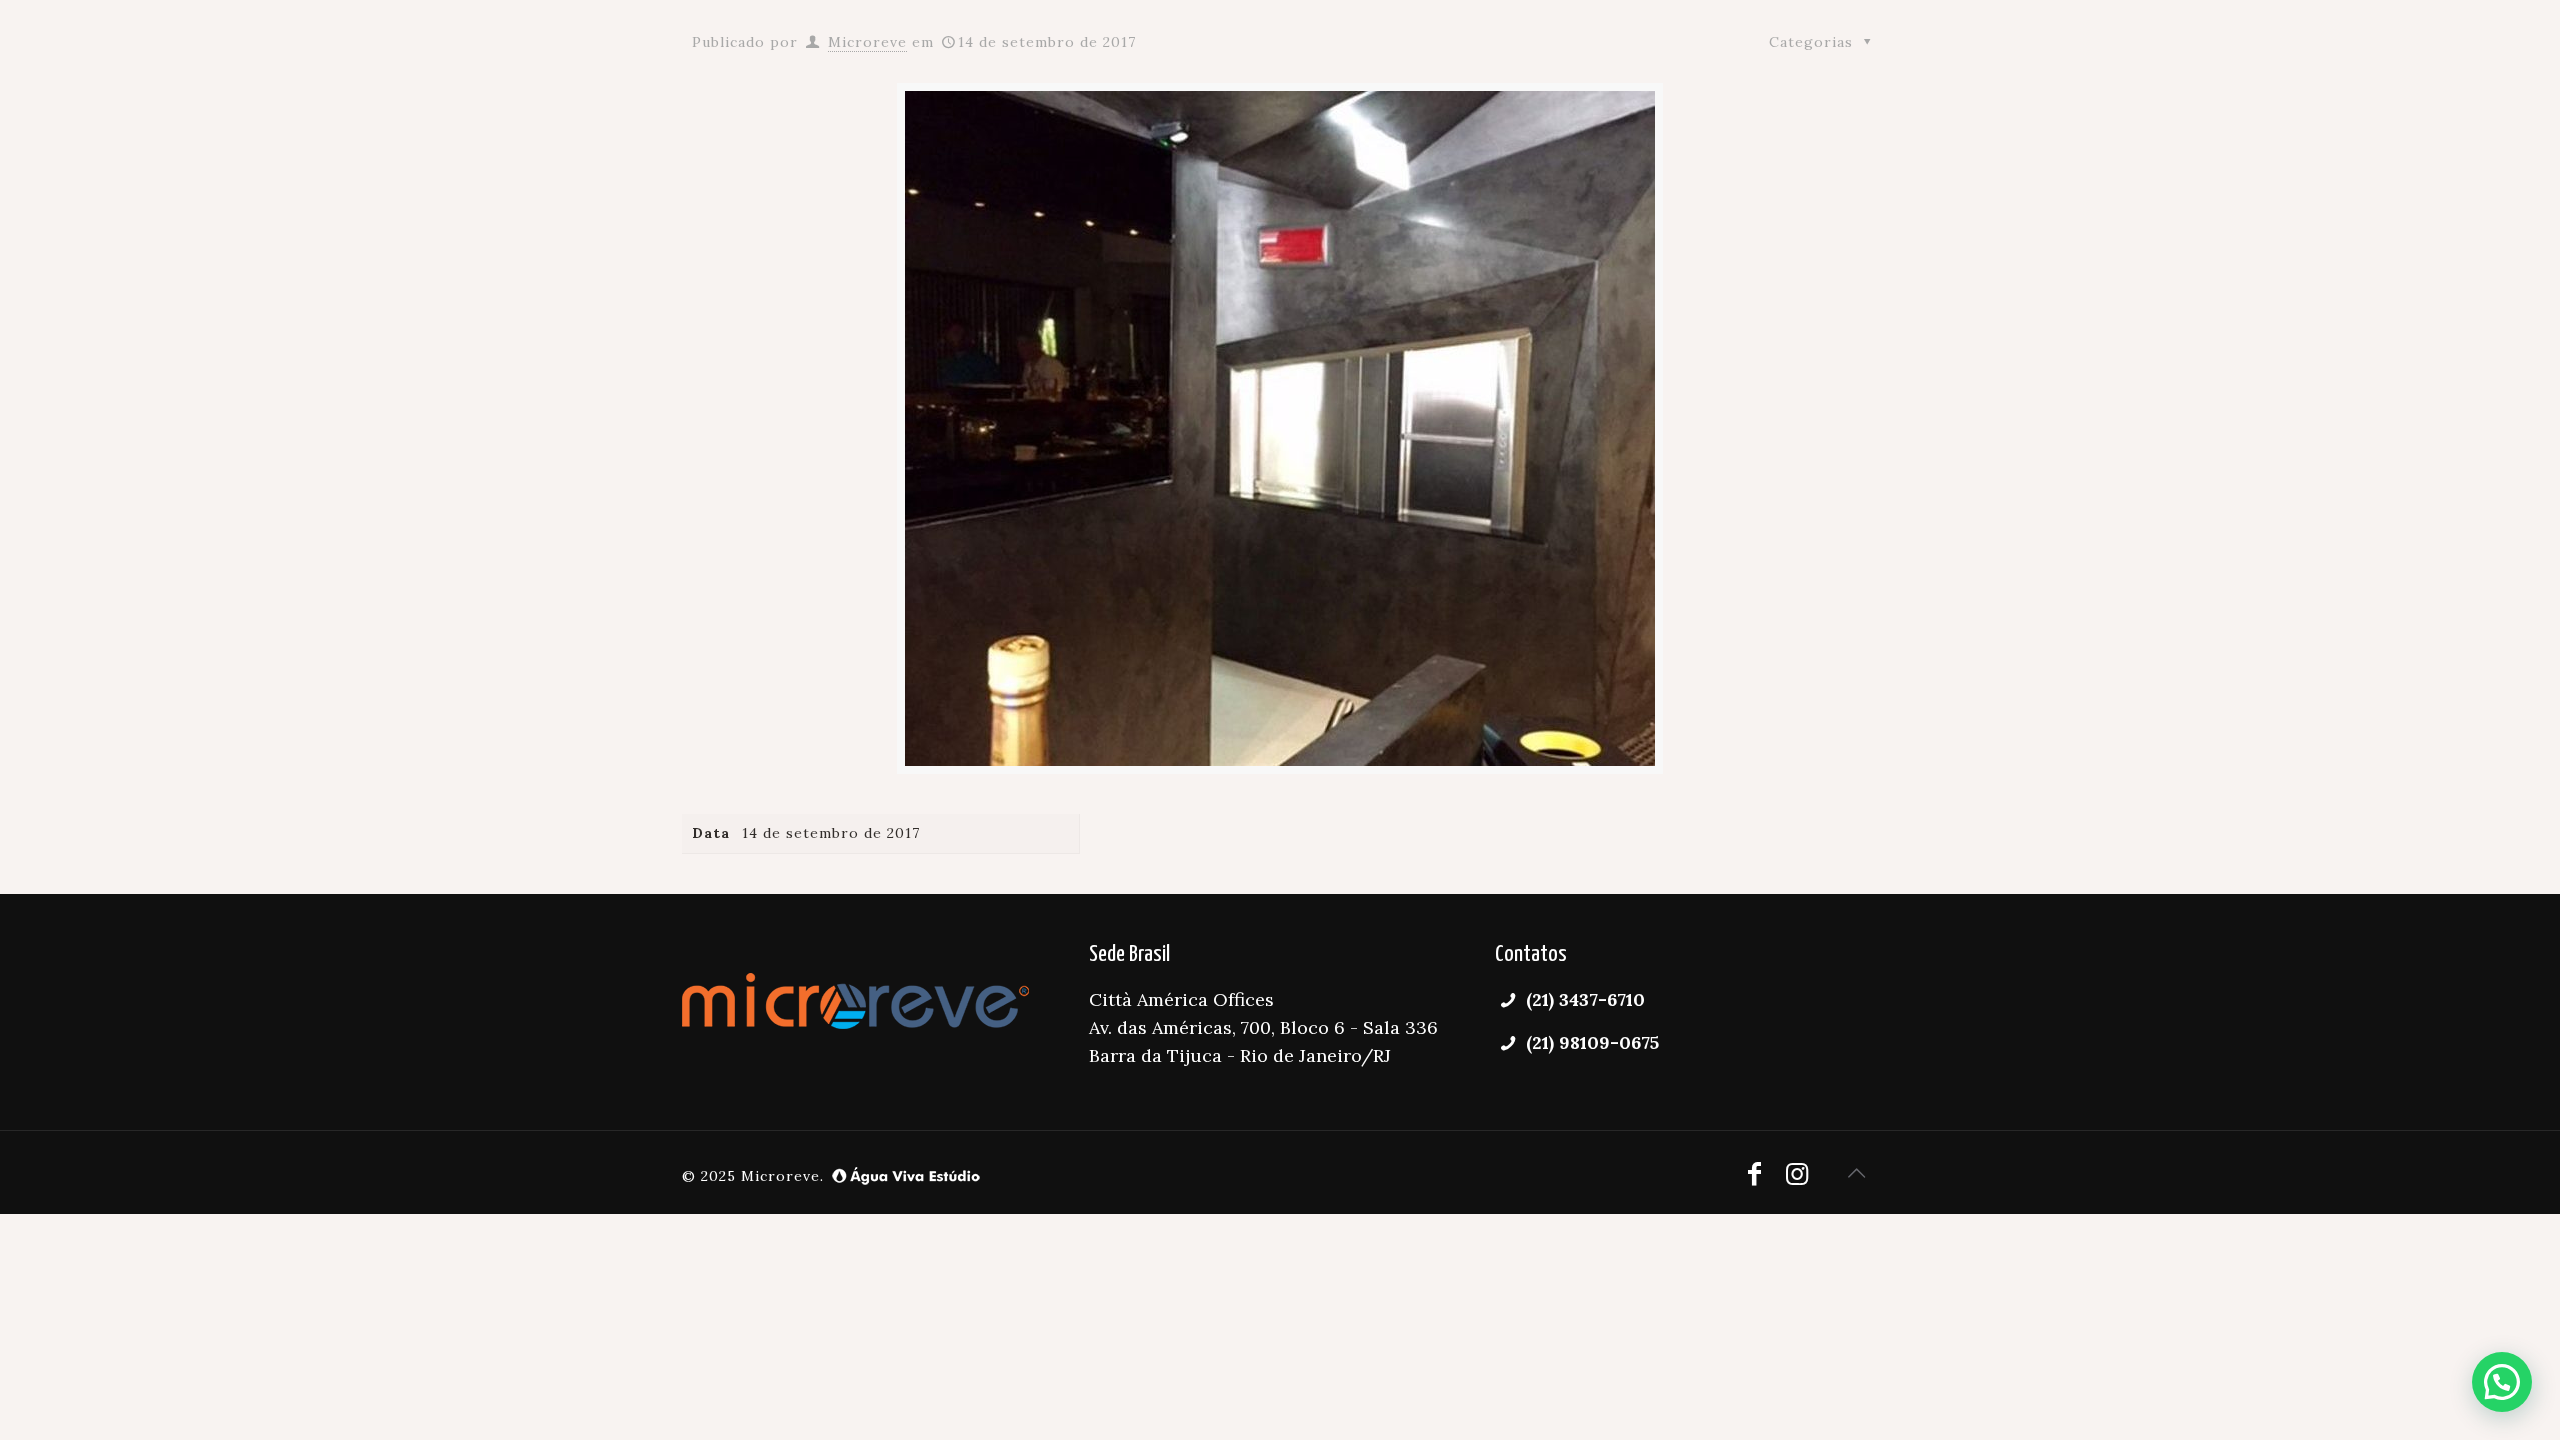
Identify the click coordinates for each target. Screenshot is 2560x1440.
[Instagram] (1797, 1173)
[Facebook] (1755, 1173)
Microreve (867, 42)
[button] (2502, 1382)
